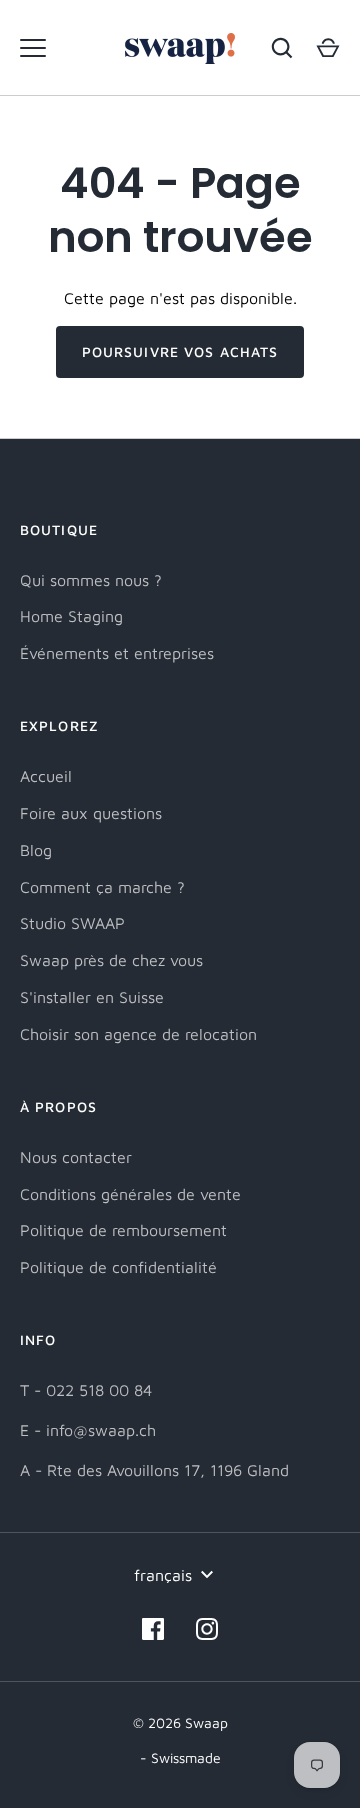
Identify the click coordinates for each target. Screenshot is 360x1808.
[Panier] (328, 48)
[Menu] (33, 48)
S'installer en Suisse (92, 997)
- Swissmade (180, 1757)
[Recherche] (282, 48)
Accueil (46, 776)
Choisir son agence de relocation (138, 1034)
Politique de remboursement (123, 1230)
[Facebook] (153, 1629)
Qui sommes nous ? (91, 580)
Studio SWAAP (72, 923)
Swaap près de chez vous (111, 960)
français (163, 1575)
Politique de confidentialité (118, 1267)
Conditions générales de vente (130, 1194)
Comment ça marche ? (102, 887)
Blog (36, 850)
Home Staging (71, 616)
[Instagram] (207, 1629)
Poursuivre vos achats (180, 351)
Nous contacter (76, 1157)
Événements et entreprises (117, 653)
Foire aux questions (91, 813)
